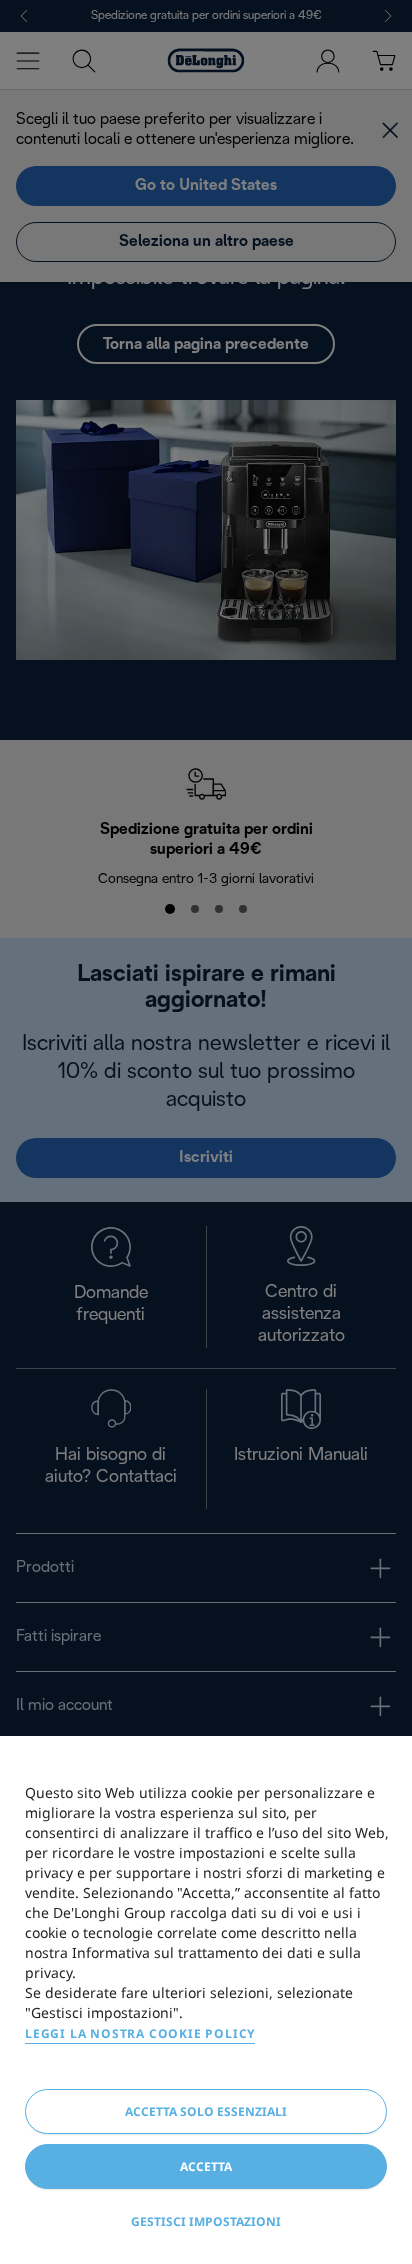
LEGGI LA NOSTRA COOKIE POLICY (140, 2033)
